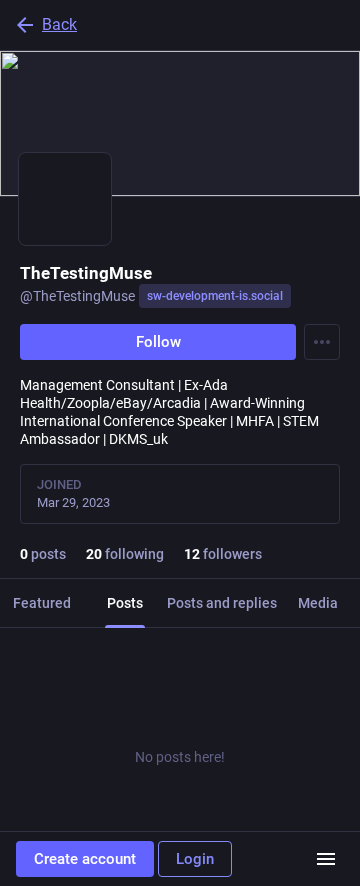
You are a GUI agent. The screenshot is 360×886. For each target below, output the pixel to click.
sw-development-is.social (215, 296)
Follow (158, 342)
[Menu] (322, 342)
